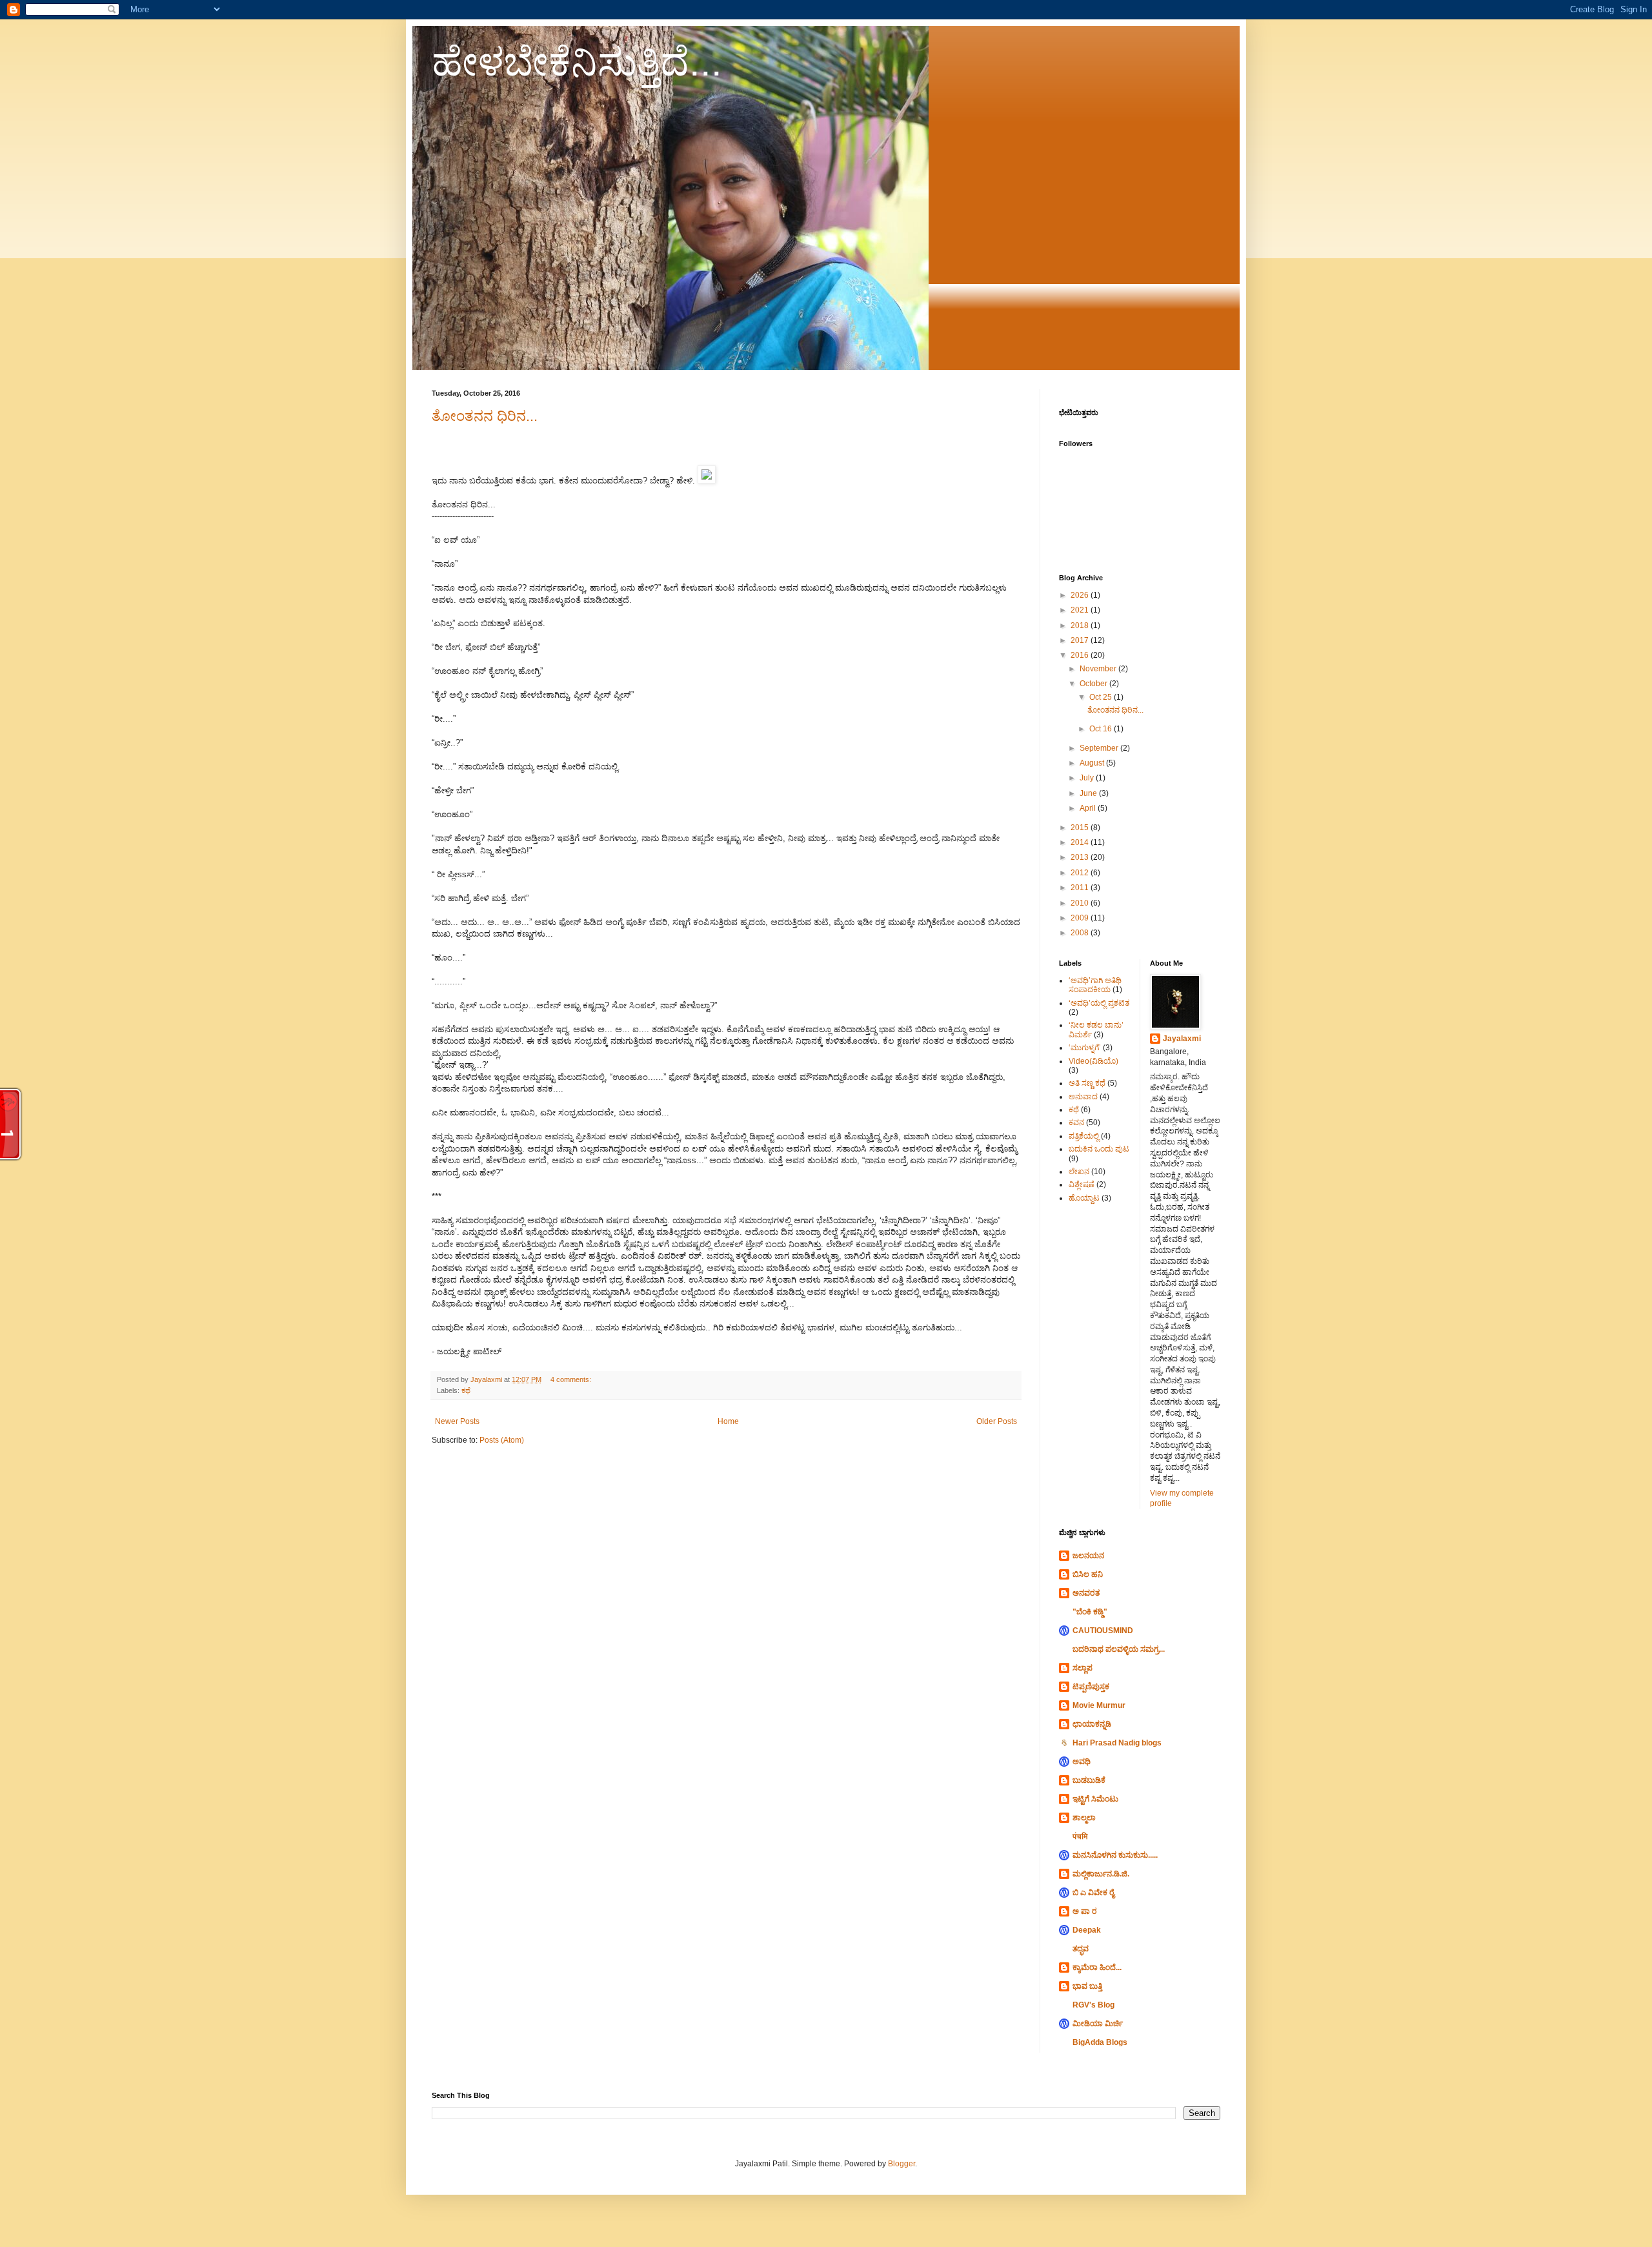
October (1094, 684)
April (1089, 808)
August (1093, 763)
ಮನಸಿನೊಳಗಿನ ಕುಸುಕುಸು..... (1115, 1855)
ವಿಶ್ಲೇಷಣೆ (1082, 1185)
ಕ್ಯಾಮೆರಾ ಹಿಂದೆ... (1097, 1967)
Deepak (1087, 1930)
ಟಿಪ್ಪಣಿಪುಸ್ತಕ (1091, 1687)
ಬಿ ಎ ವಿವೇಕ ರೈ (1093, 1893)
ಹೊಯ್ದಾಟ (1084, 1198)
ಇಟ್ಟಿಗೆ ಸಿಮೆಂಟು (1095, 1799)
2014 (1081, 842)
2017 (1081, 640)
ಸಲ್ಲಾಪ (1083, 1668)
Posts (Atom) (502, 1440)
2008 (1081, 933)
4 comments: (572, 1379)
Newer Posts (457, 1421)
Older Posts (997, 1421)
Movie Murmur (1099, 1705)
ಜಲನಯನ (1088, 1556)
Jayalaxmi (1182, 1039)
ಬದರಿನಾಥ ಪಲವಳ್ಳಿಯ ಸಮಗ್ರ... (1119, 1649)
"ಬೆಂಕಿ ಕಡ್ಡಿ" (1090, 1612)
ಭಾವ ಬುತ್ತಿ (1087, 1986)
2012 (1081, 873)
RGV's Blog (1093, 2005)
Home (728, 1421)
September (1100, 748)
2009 (1081, 918)
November (1099, 669)
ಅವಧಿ (1082, 1762)
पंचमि (1080, 1836)
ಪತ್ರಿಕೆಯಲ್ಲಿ (1084, 1136)
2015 (1081, 828)
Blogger (902, 2164)
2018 (1081, 625)
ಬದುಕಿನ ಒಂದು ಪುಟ (1099, 1149)
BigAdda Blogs (1100, 2042)
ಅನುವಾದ (1083, 1097)
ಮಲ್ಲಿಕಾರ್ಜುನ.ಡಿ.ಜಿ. (1101, 1874)
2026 (1081, 595)
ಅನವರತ (1086, 1593)
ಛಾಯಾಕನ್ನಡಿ (1092, 1724)
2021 (1081, 610)
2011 (1081, 888)
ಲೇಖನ (1079, 1172)
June (1089, 793)
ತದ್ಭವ (1081, 1949)
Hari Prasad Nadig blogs (1117, 1743)
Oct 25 (1102, 697)
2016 (1081, 655)
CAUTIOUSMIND (1103, 1631)
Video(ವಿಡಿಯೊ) (1093, 1061)
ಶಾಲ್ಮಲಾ (1084, 1818)
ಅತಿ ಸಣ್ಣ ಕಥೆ (1087, 1083)
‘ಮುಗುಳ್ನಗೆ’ (1085, 1048)
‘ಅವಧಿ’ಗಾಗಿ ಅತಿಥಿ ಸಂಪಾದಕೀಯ (1095, 985)
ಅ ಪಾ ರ (1085, 1911)
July (1088, 778)
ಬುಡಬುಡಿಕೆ (1089, 1780)
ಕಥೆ (466, 1390)
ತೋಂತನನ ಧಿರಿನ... (485, 416)
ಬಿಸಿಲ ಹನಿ (1088, 1574)
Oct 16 (1102, 729)
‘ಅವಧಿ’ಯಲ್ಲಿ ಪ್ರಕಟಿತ (1099, 1003)
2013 (1081, 857)
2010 (1081, 903)
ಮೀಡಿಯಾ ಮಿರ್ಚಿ (1098, 2024)
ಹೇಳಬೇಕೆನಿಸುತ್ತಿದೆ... (577, 62)
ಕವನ (1076, 1123)
